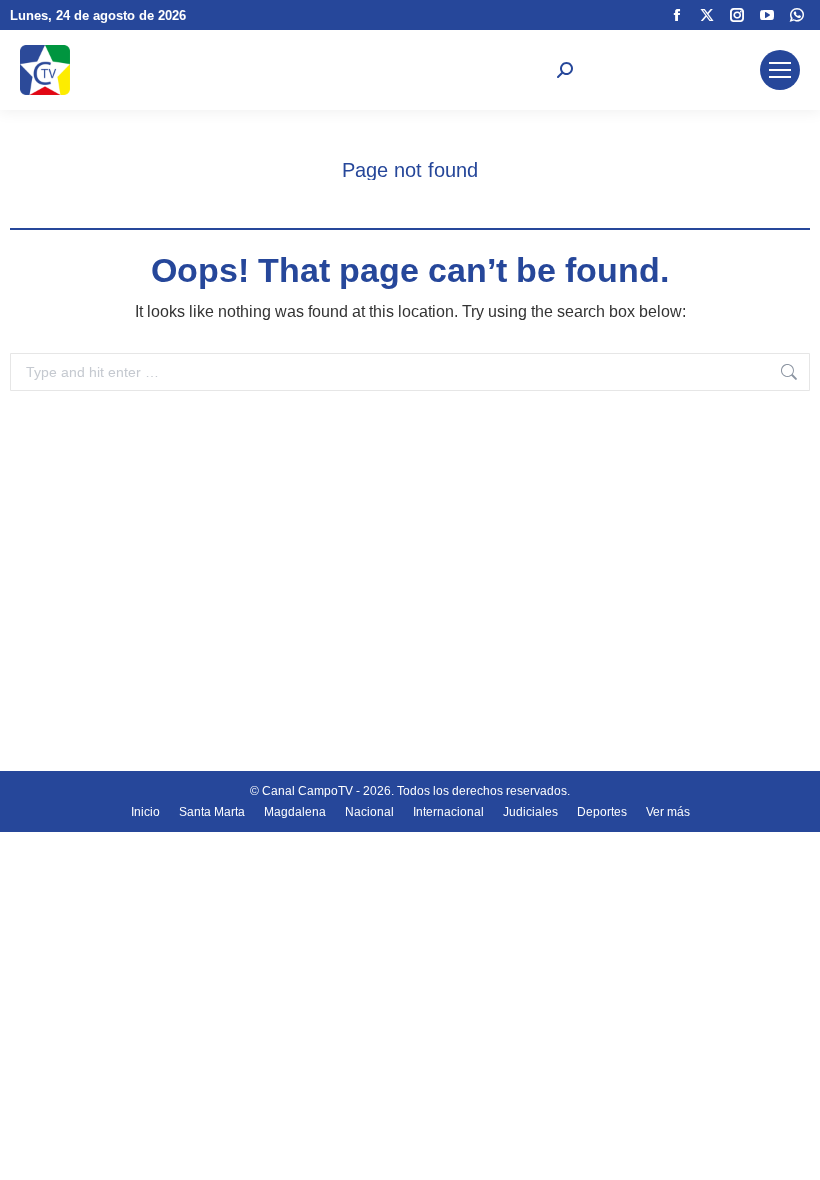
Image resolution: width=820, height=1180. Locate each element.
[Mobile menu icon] (780, 70)
